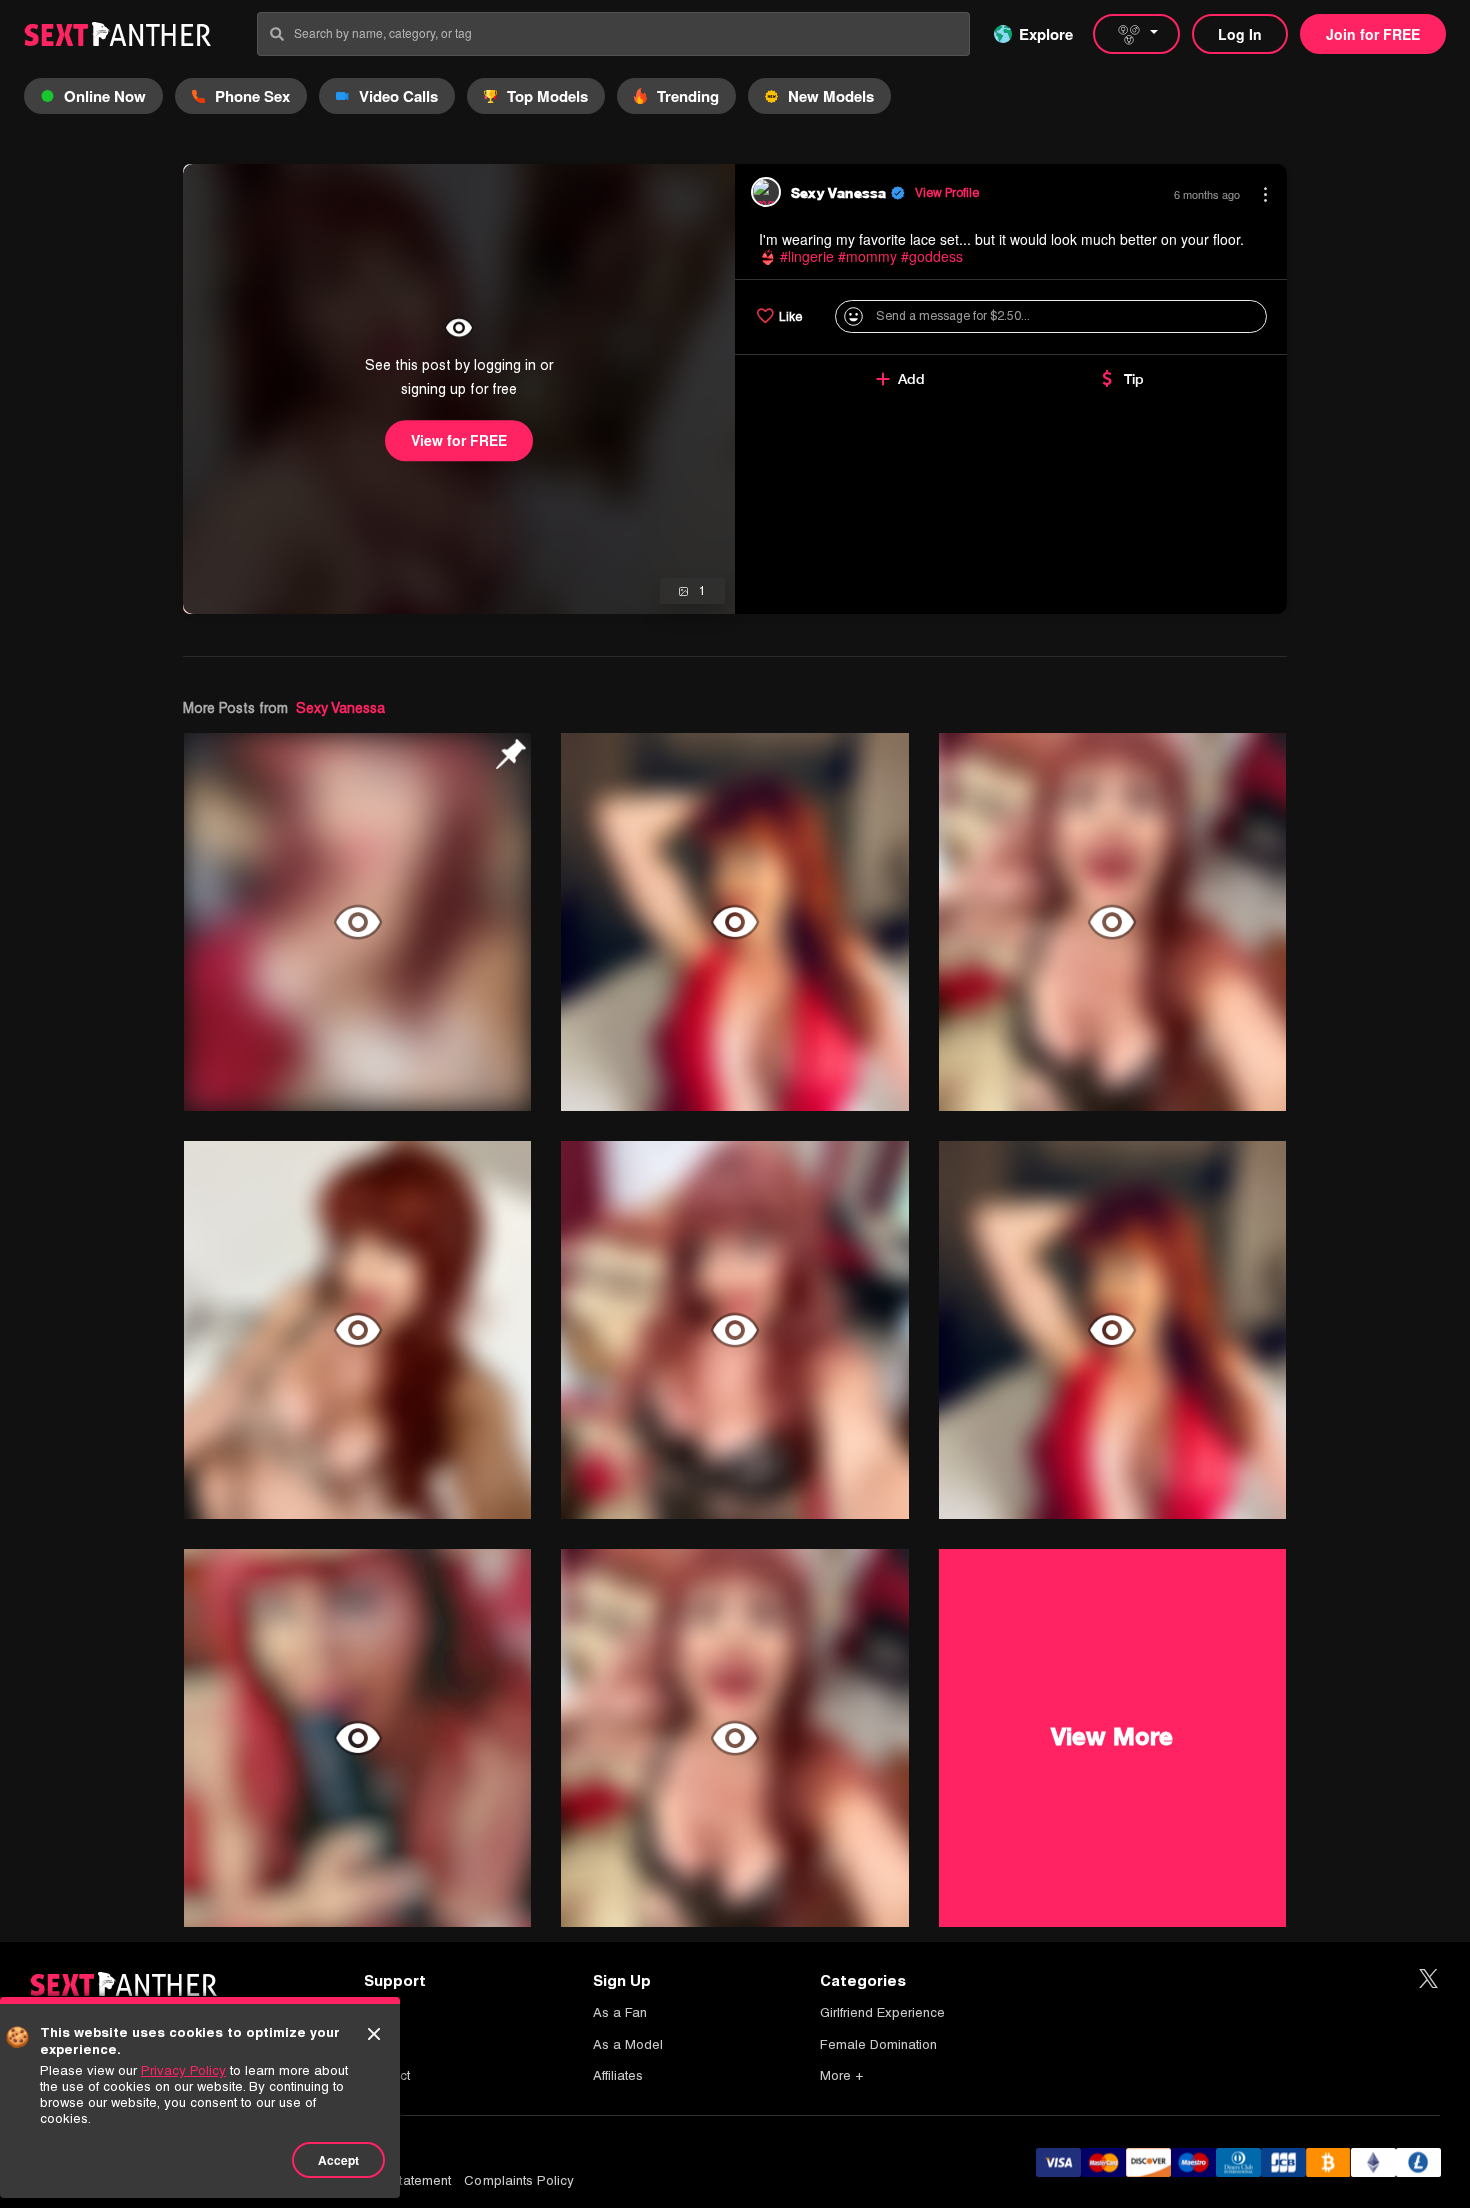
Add (911, 379)
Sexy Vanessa (340, 708)
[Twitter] (1428, 1979)
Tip (1134, 379)
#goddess (932, 256)
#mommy (867, 256)
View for (459, 440)
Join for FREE (1373, 34)
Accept (338, 2160)
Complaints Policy (519, 2180)
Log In (1240, 34)
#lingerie (807, 256)
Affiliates (618, 2075)
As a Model (628, 2044)
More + (841, 2075)
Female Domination (878, 2044)
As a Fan (620, 2012)
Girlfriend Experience (882, 2012)
